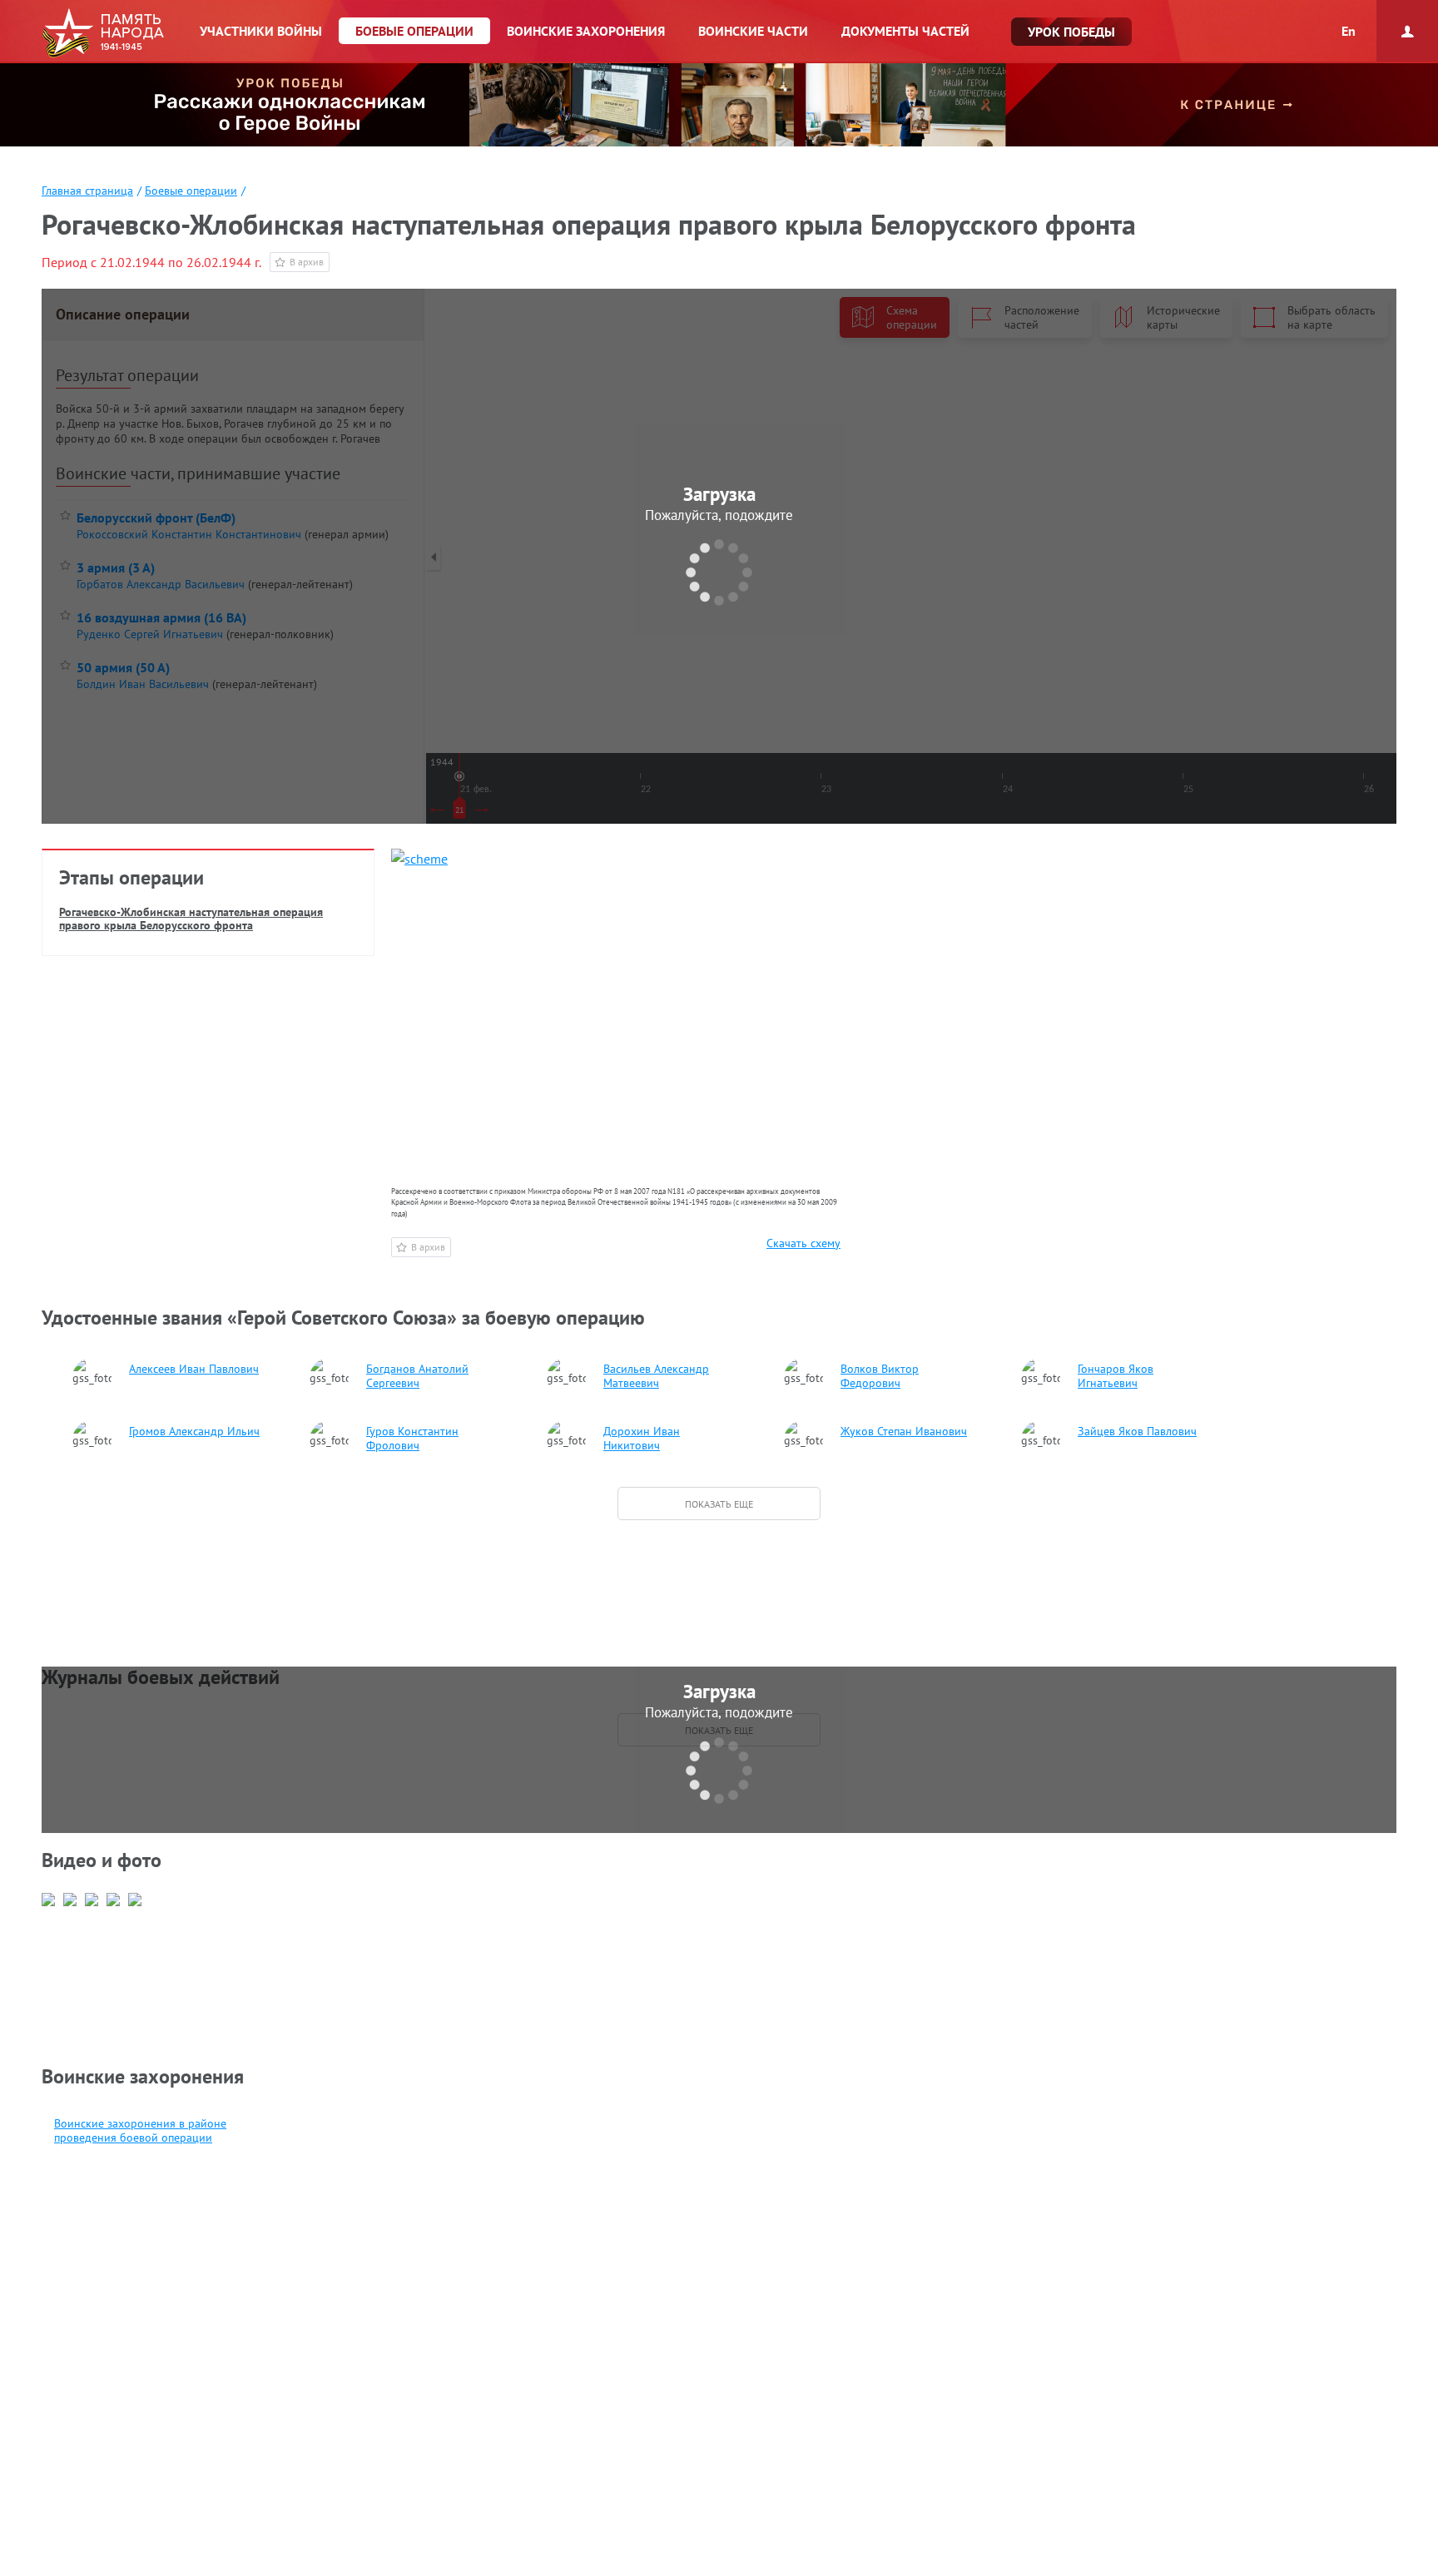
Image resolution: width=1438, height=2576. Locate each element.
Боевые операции (191, 191)
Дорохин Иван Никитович (642, 1439)
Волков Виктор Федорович (880, 1376)
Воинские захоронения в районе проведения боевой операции (140, 2131)
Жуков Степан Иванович (904, 1432)
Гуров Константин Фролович (412, 1439)
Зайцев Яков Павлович (1137, 1432)
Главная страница (87, 191)
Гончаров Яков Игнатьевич (1116, 1376)
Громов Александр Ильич (194, 1432)
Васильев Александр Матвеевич (656, 1376)
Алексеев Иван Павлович (194, 1369)
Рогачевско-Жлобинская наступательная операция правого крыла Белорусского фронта (191, 919)
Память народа (103, 33)
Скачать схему (803, 1243)
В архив (307, 262)
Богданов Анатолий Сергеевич (417, 1376)
